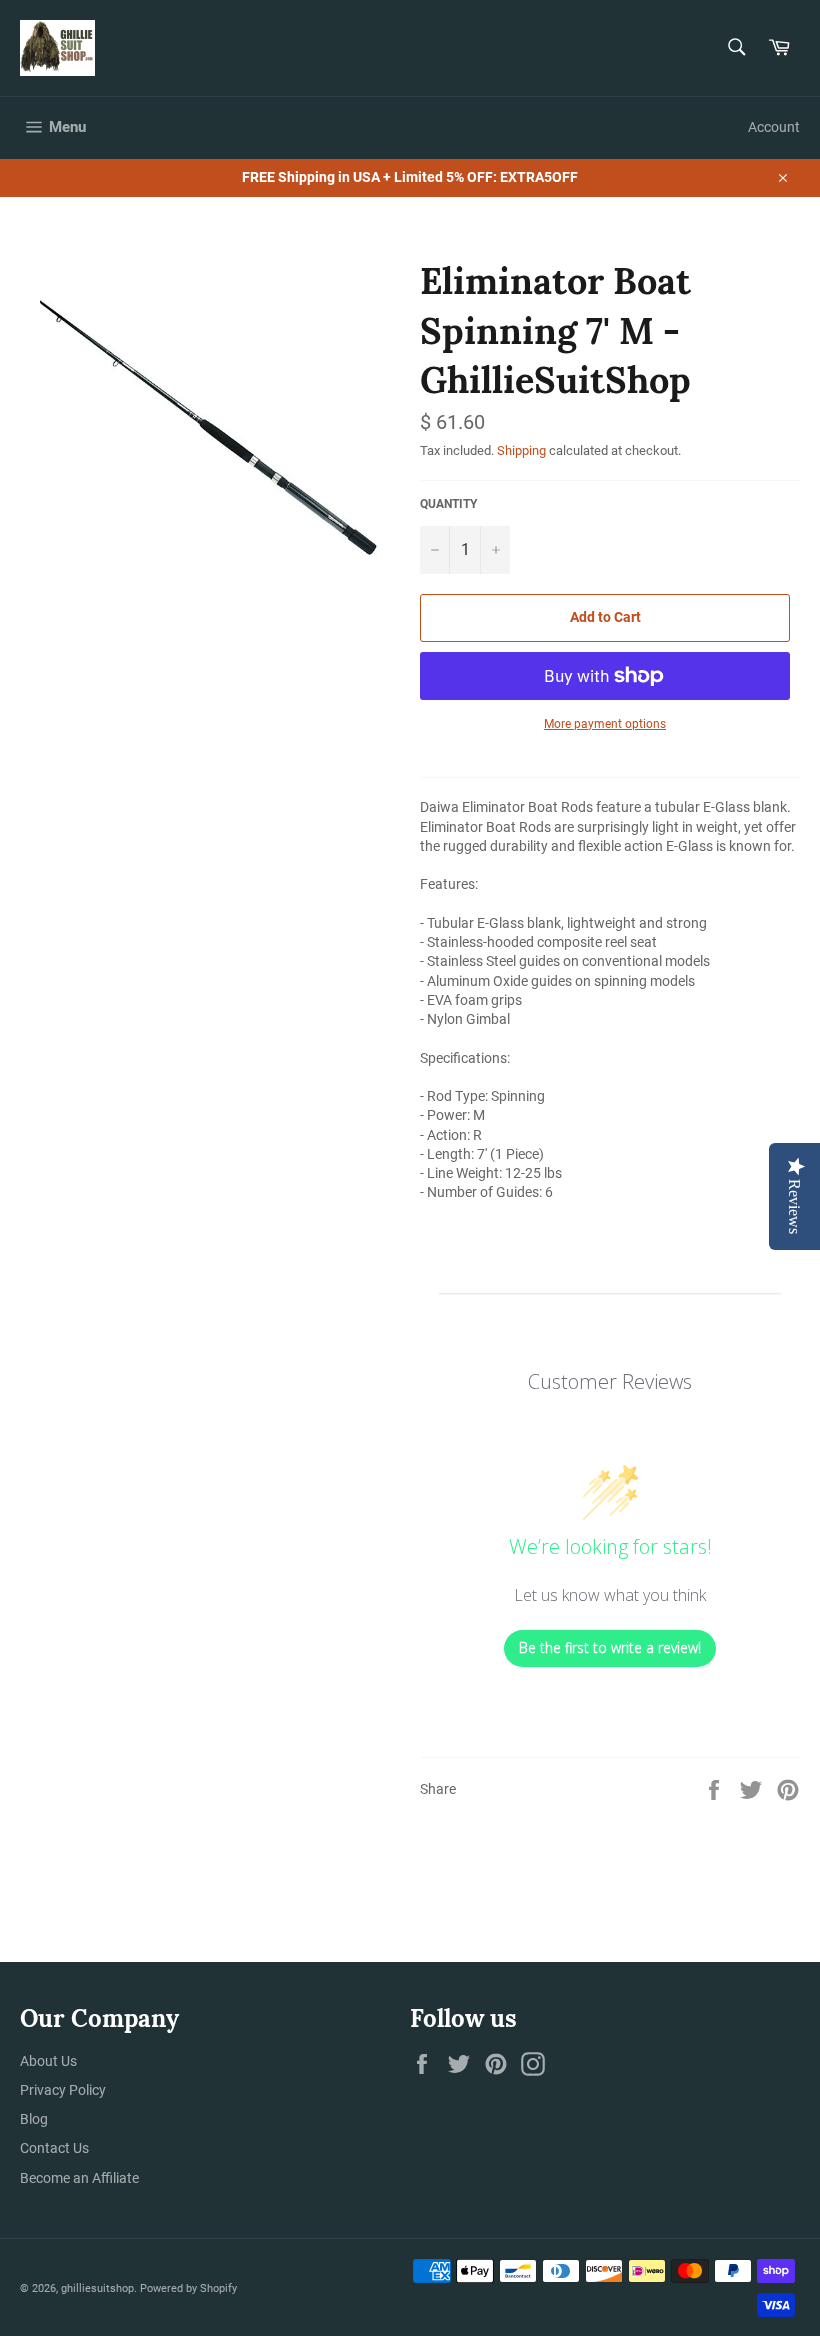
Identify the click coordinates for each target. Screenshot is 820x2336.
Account (774, 127)
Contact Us (54, 2148)
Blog (34, 2119)
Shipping (521, 450)
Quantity (448, 504)
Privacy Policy (63, 2090)
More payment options (605, 724)
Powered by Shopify (188, 2288)
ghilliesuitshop (97, 2288)
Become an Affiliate (79, 2178)
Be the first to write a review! (610, 1647)
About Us (48, 2061)
